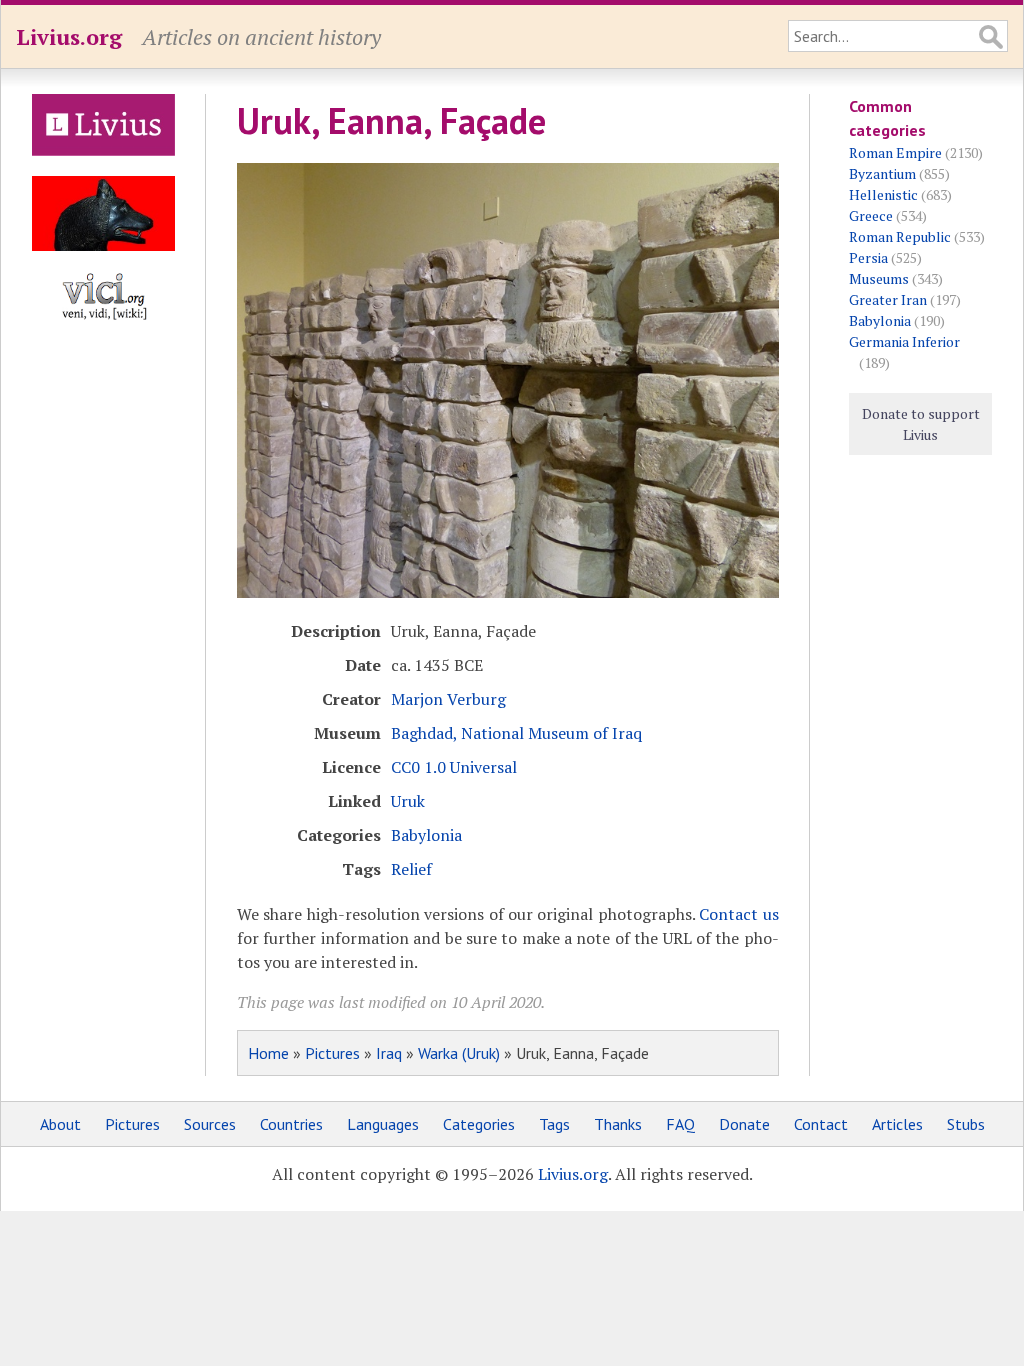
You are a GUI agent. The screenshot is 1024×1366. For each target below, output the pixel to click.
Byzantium (882, 173)
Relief (411, 869)
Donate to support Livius (921, 424)
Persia (868, 257)
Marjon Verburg (448, 699)
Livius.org (69, 36)
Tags (554, 1124)
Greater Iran (888, 299)
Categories (479, 1124)
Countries (291, 1124)
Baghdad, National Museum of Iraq (516, 733)
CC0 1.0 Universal (454, 767)
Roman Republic (900, 236)
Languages (383, 1124)
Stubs (966, 1124)
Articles (897, 1124)
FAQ (680, 1124)
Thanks (618, 1124)
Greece (871, 215)
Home (268, 1053)
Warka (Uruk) (459, 1053)
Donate (744, 1124)
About (60, 1124)
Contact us (738, 914)
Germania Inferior (904, 341)
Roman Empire (895, 152)
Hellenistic (883, 194)
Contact (821, 1124)
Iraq (389, 1053)
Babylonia (426, 835)
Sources (210, 1124)
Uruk (408, 801)
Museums (879, 278)
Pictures (332, 1053)
